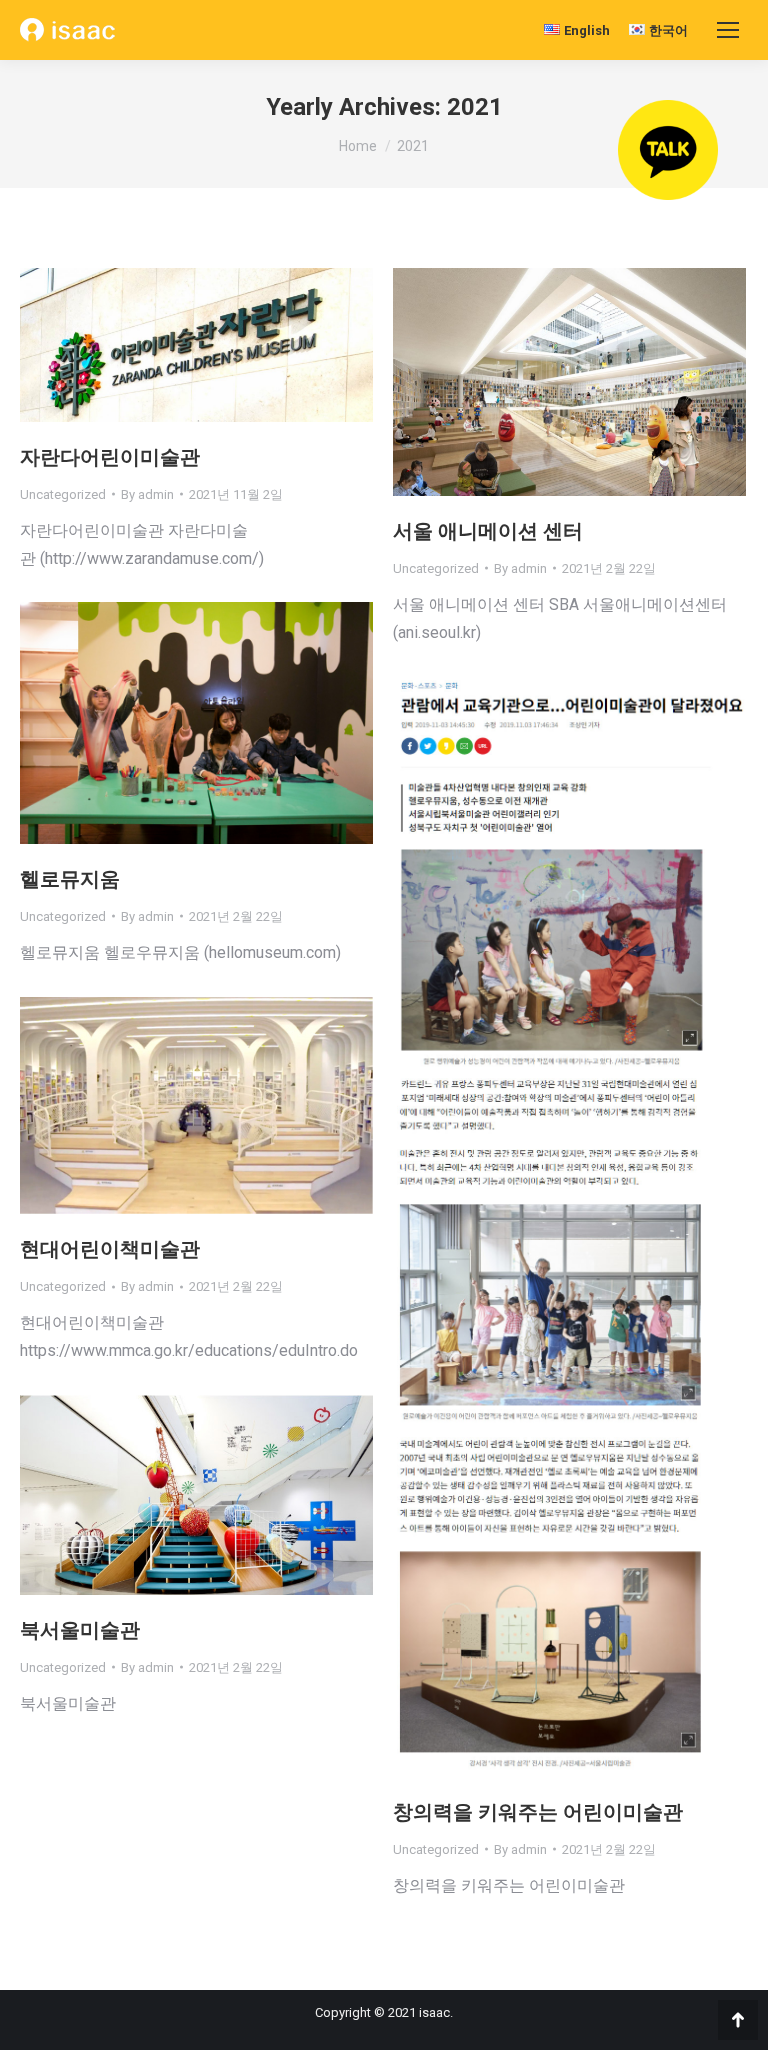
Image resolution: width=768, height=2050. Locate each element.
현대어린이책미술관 (110, 1249)
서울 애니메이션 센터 (488, 531)
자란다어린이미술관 (110, 457)
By (147, 494)
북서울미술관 (80, 1630)
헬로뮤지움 (70, 879)
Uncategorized (63, 494)
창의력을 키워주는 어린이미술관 (538, 1812)
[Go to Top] (738, 2020)
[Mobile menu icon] (728, 30)
